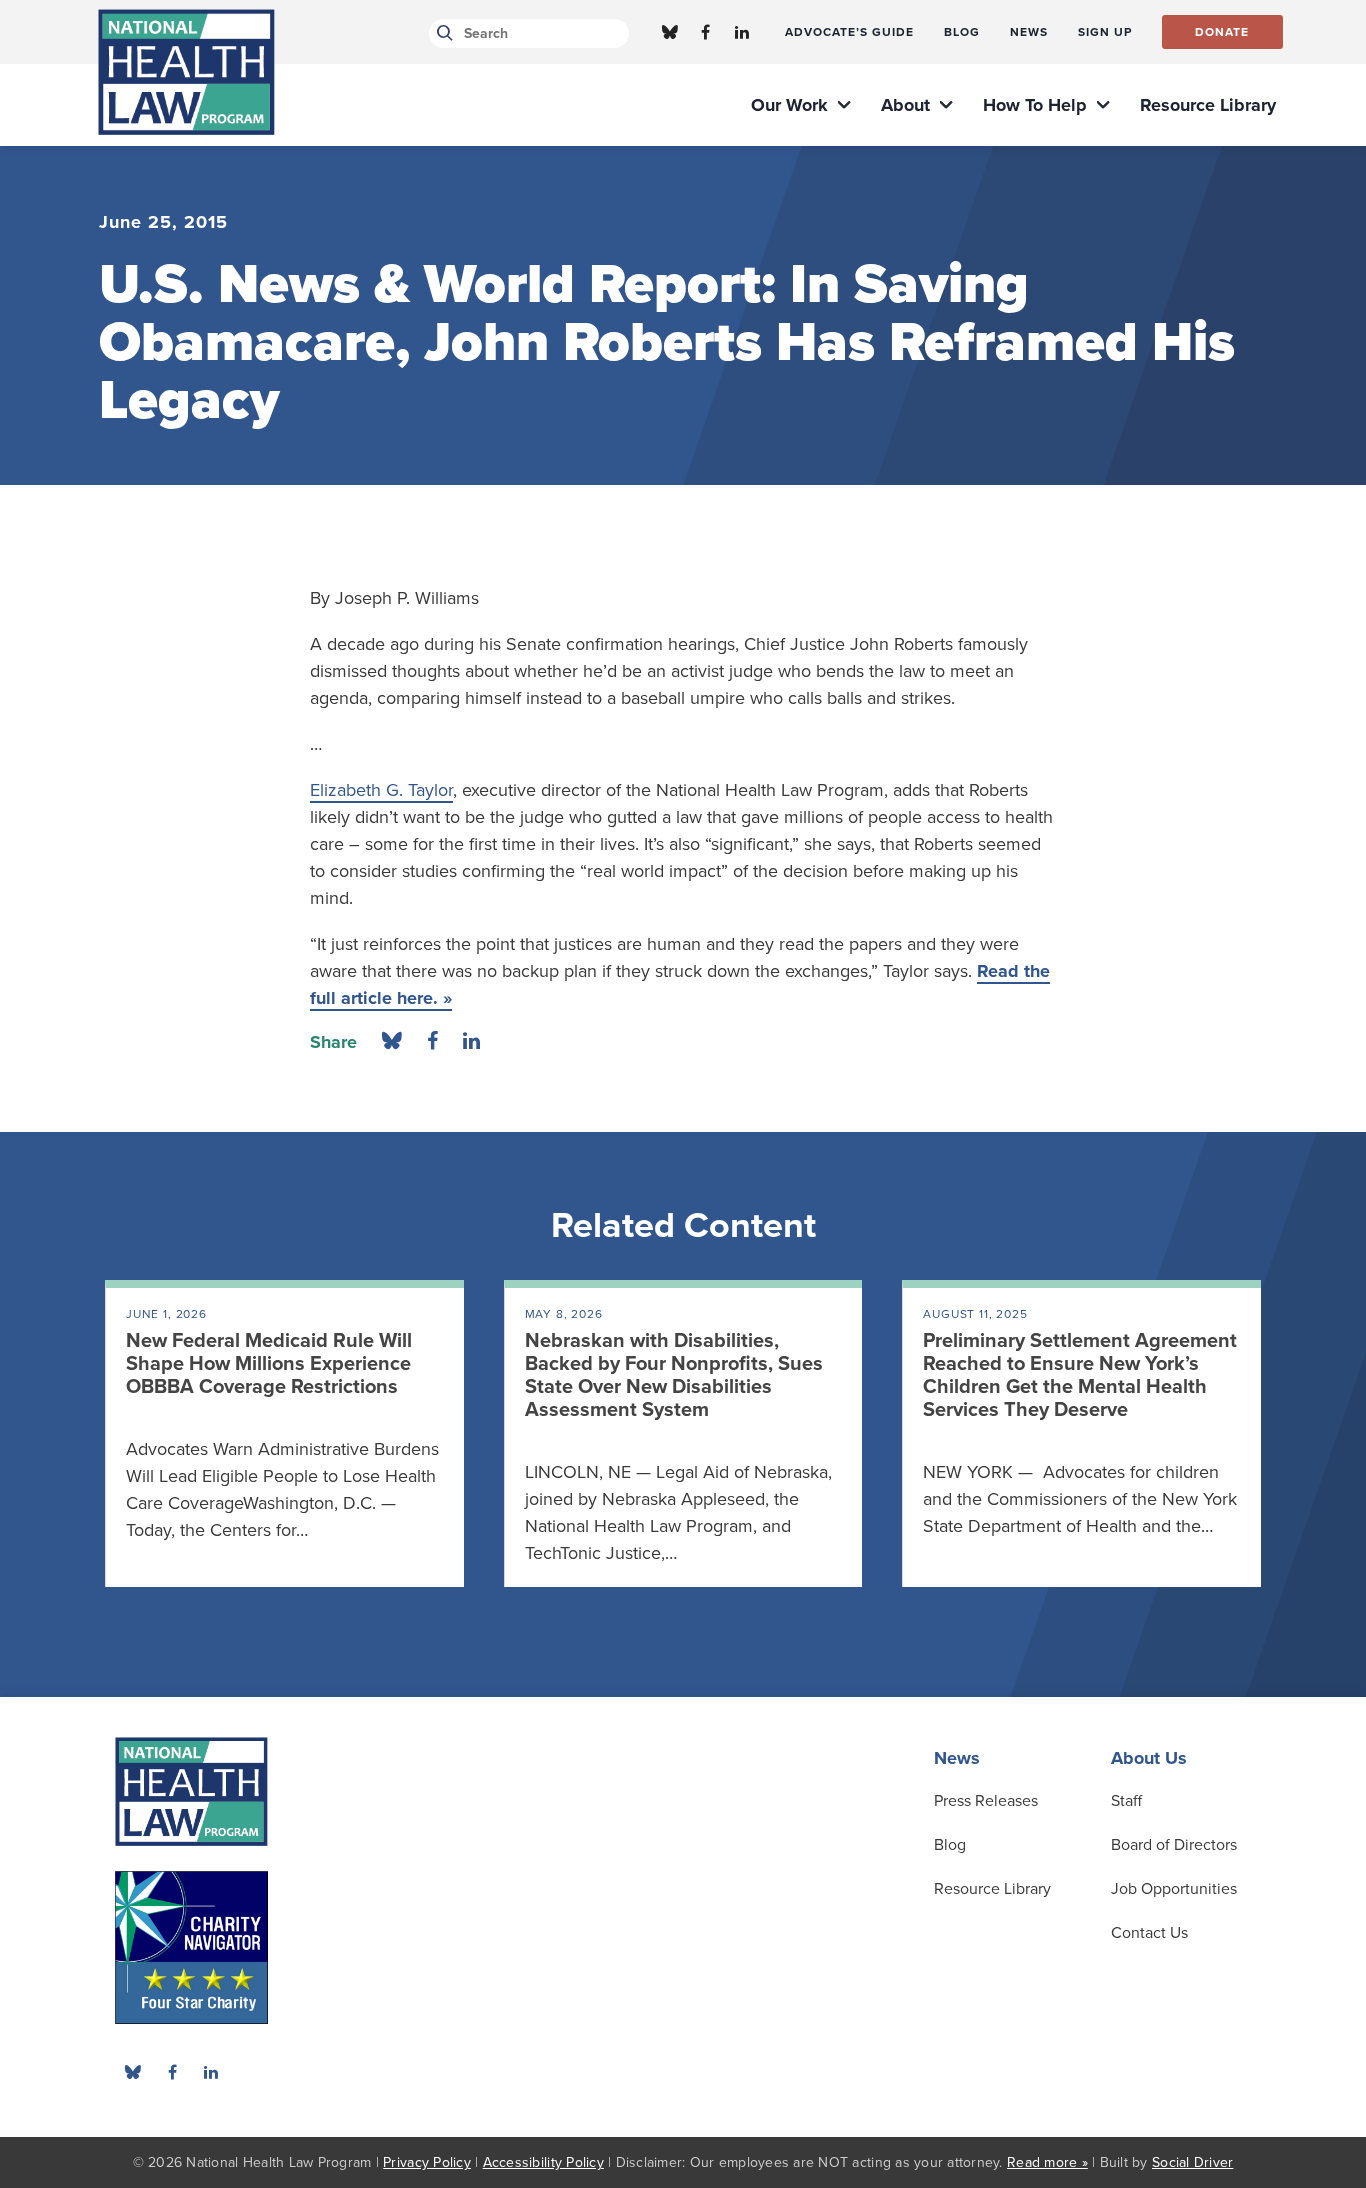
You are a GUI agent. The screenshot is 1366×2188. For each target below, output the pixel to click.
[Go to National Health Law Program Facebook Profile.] (706, 32)
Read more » (1047, 2162)
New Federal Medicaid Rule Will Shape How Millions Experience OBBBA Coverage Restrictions (269, 1364)
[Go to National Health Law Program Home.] (186, 72)
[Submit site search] (441, 33)
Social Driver (1192, 2162)
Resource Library (992, 1889)
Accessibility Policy (543, 2162)
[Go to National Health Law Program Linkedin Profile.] (742, 32)
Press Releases (986, 1801)
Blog (950, 1845)
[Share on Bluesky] (392, 1042)
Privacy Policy (427, 2162)
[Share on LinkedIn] (471, 1042)
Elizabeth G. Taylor (381, 790)
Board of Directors (1174, 1845)
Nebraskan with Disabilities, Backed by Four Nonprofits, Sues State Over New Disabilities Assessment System (674, 1375)
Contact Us (1149, 1933)
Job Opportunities (1174, 1889)
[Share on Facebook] (432, 1042)
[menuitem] (849, 32)
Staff (1126, 1801)
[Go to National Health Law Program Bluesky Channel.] (670, 32)
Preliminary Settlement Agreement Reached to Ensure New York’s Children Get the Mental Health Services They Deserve (1080, 1375)
